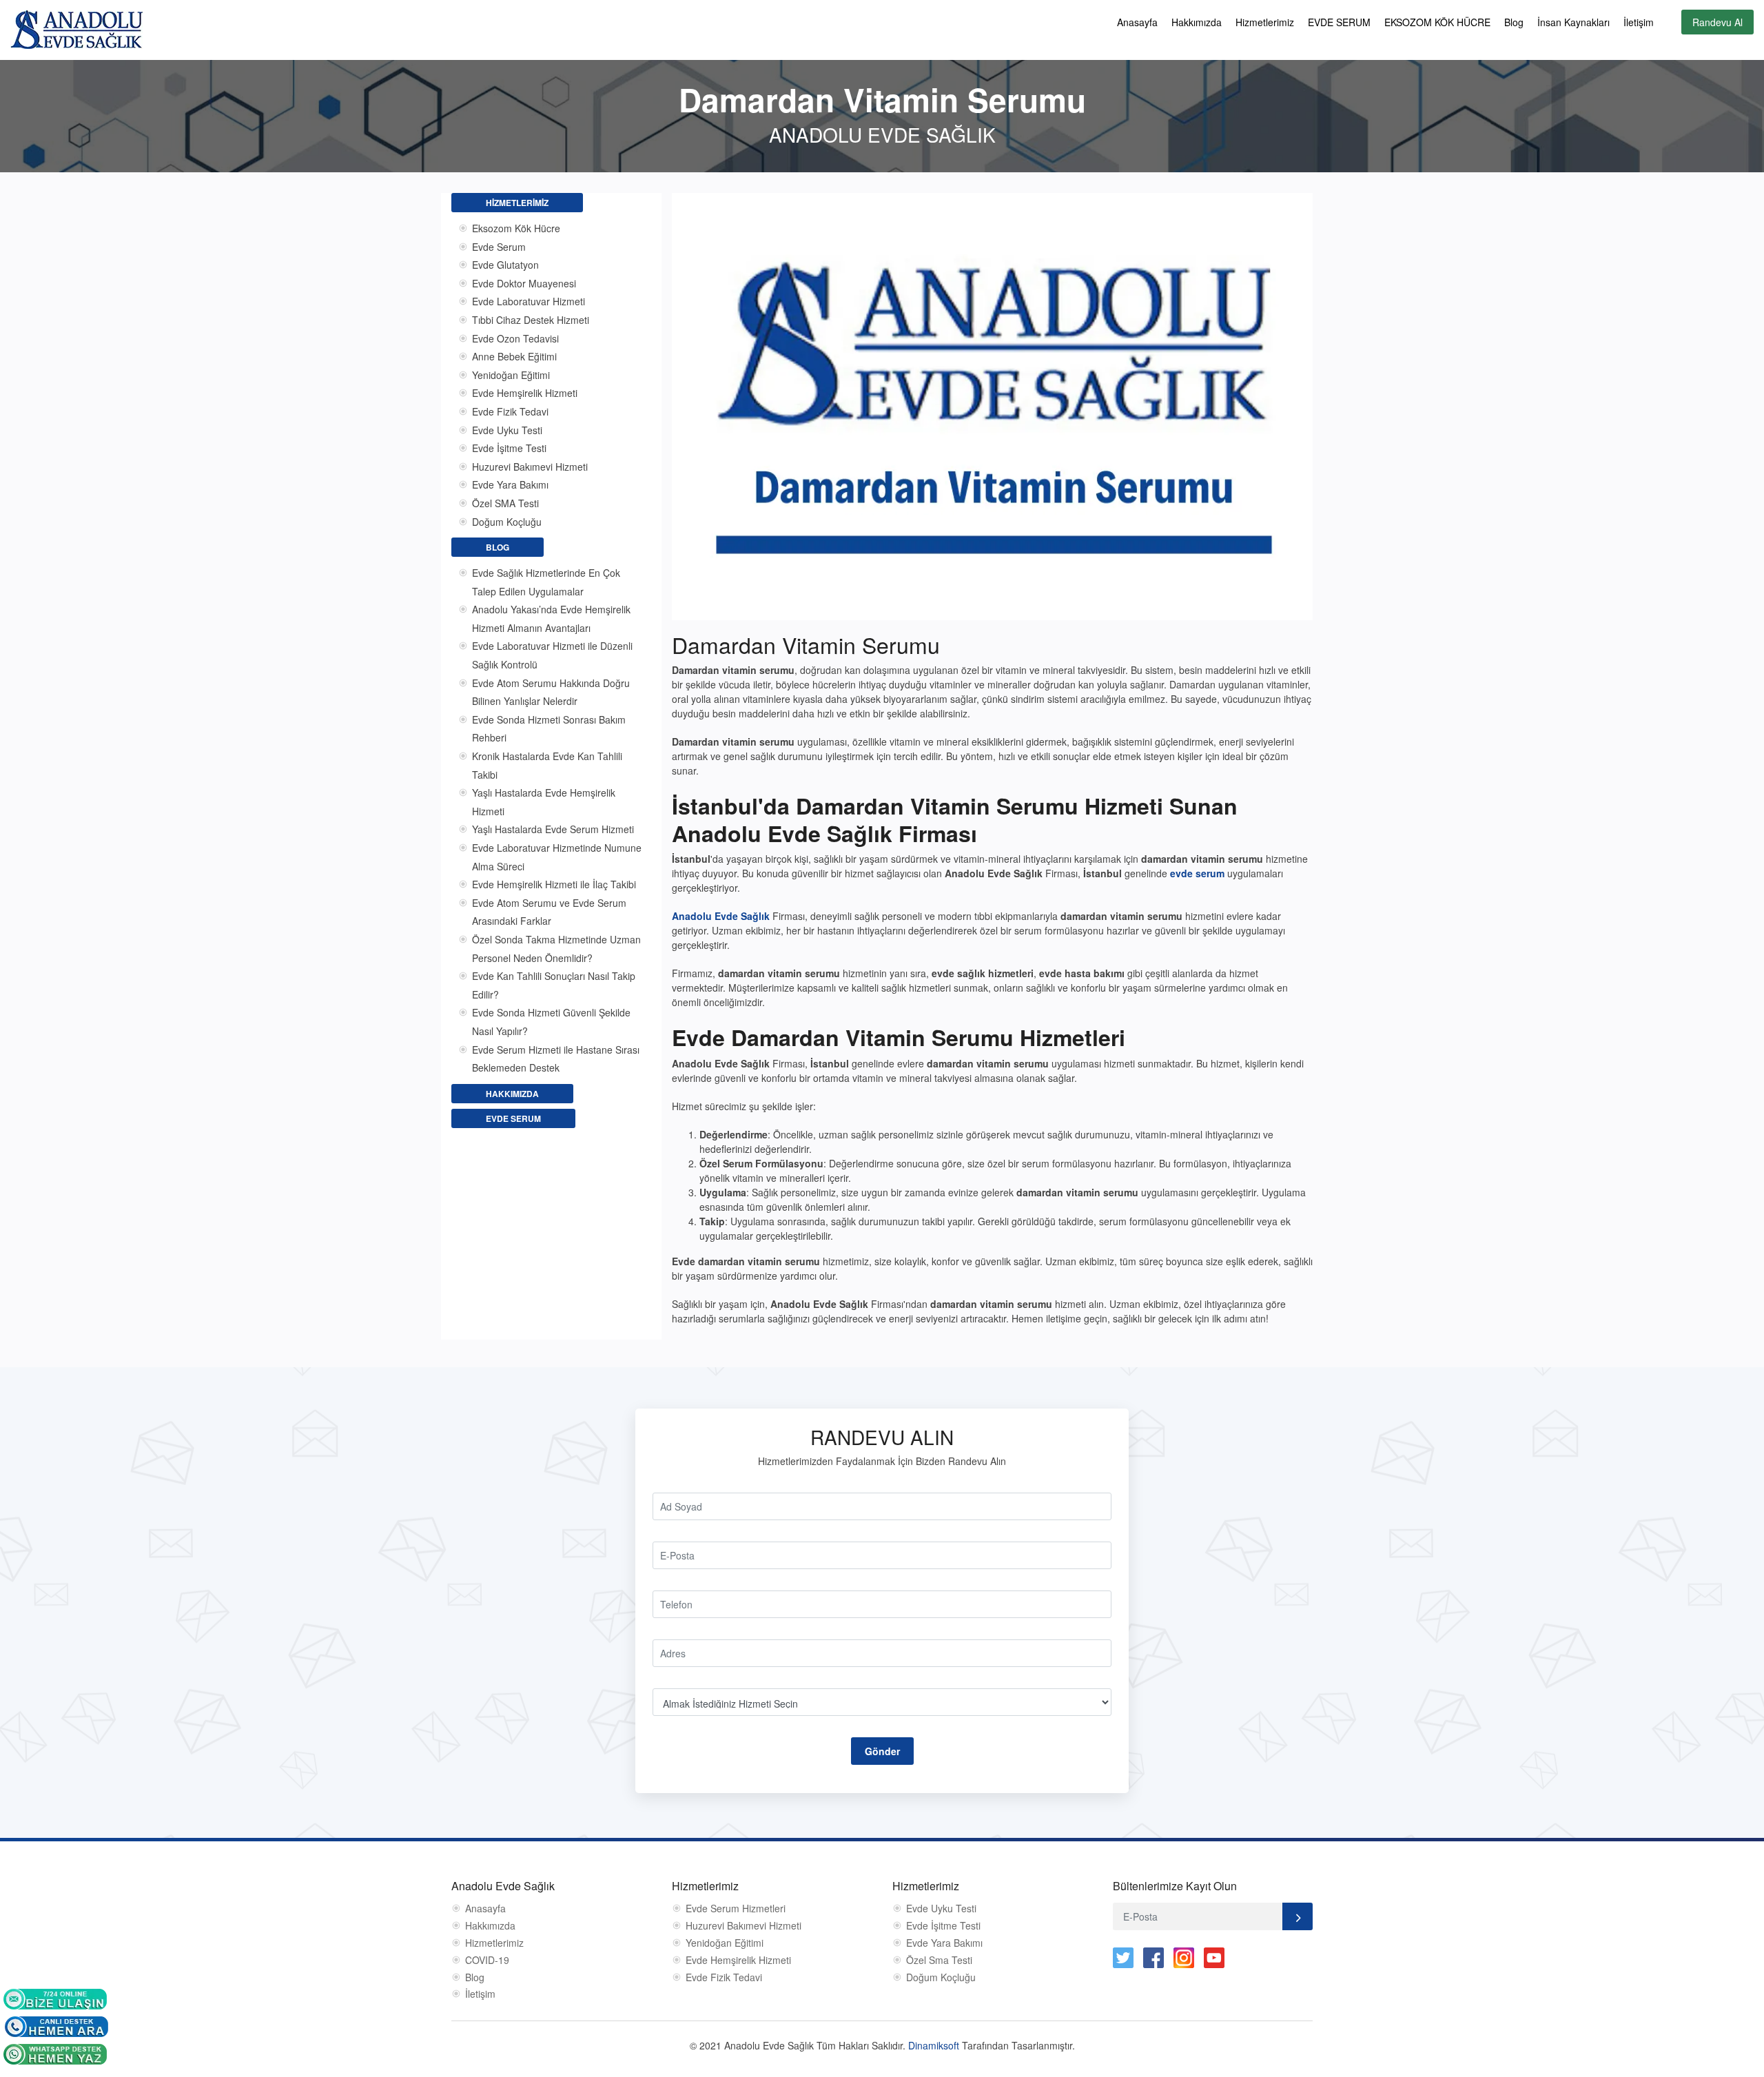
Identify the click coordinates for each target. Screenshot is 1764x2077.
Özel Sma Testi (939, 1960)
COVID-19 (487, 1960)
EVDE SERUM (1339, 22)
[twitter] (1123, 1958)
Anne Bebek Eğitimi (514, 356)
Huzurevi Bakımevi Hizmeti (530, 467)
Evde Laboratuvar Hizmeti (529, 301)
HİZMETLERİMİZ (517, 203)
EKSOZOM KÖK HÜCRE (1437, 22)
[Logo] (76, 28)
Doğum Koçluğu (507, 522)
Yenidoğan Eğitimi (511, 375)
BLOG (498, 547)
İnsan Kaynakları (1573, 22)
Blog (1514, 22)
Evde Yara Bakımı (510, 484)
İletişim (1639, 22)
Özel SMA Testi (505, 503)
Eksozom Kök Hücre (516, 228)
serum (1210, 873)
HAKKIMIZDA (512, 1094)
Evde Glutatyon (505, 265)
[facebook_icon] (1153, 1958)
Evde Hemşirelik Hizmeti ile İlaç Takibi (554, 884)
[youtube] (1214, 1958)
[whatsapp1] (55, 2053)
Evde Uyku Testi (507, 430)
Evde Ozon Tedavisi (515, 338)
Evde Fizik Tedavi (510, 411)
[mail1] (55, 1998)
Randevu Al (1717, 22)
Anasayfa (1137, 22)
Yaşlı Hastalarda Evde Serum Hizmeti (553, 829)
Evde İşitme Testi (509, 448)
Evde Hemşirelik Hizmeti (525, 393)
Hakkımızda (1197, 22)
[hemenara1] (57, 2025)
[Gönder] (1298, 1916)
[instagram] (1184, 1958)
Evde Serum (499, 247)
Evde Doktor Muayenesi (524, 283)
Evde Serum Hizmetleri (736, 1909)
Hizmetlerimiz (1265, 22)
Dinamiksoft (935, 2045)
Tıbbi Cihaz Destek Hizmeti (531, 320)
